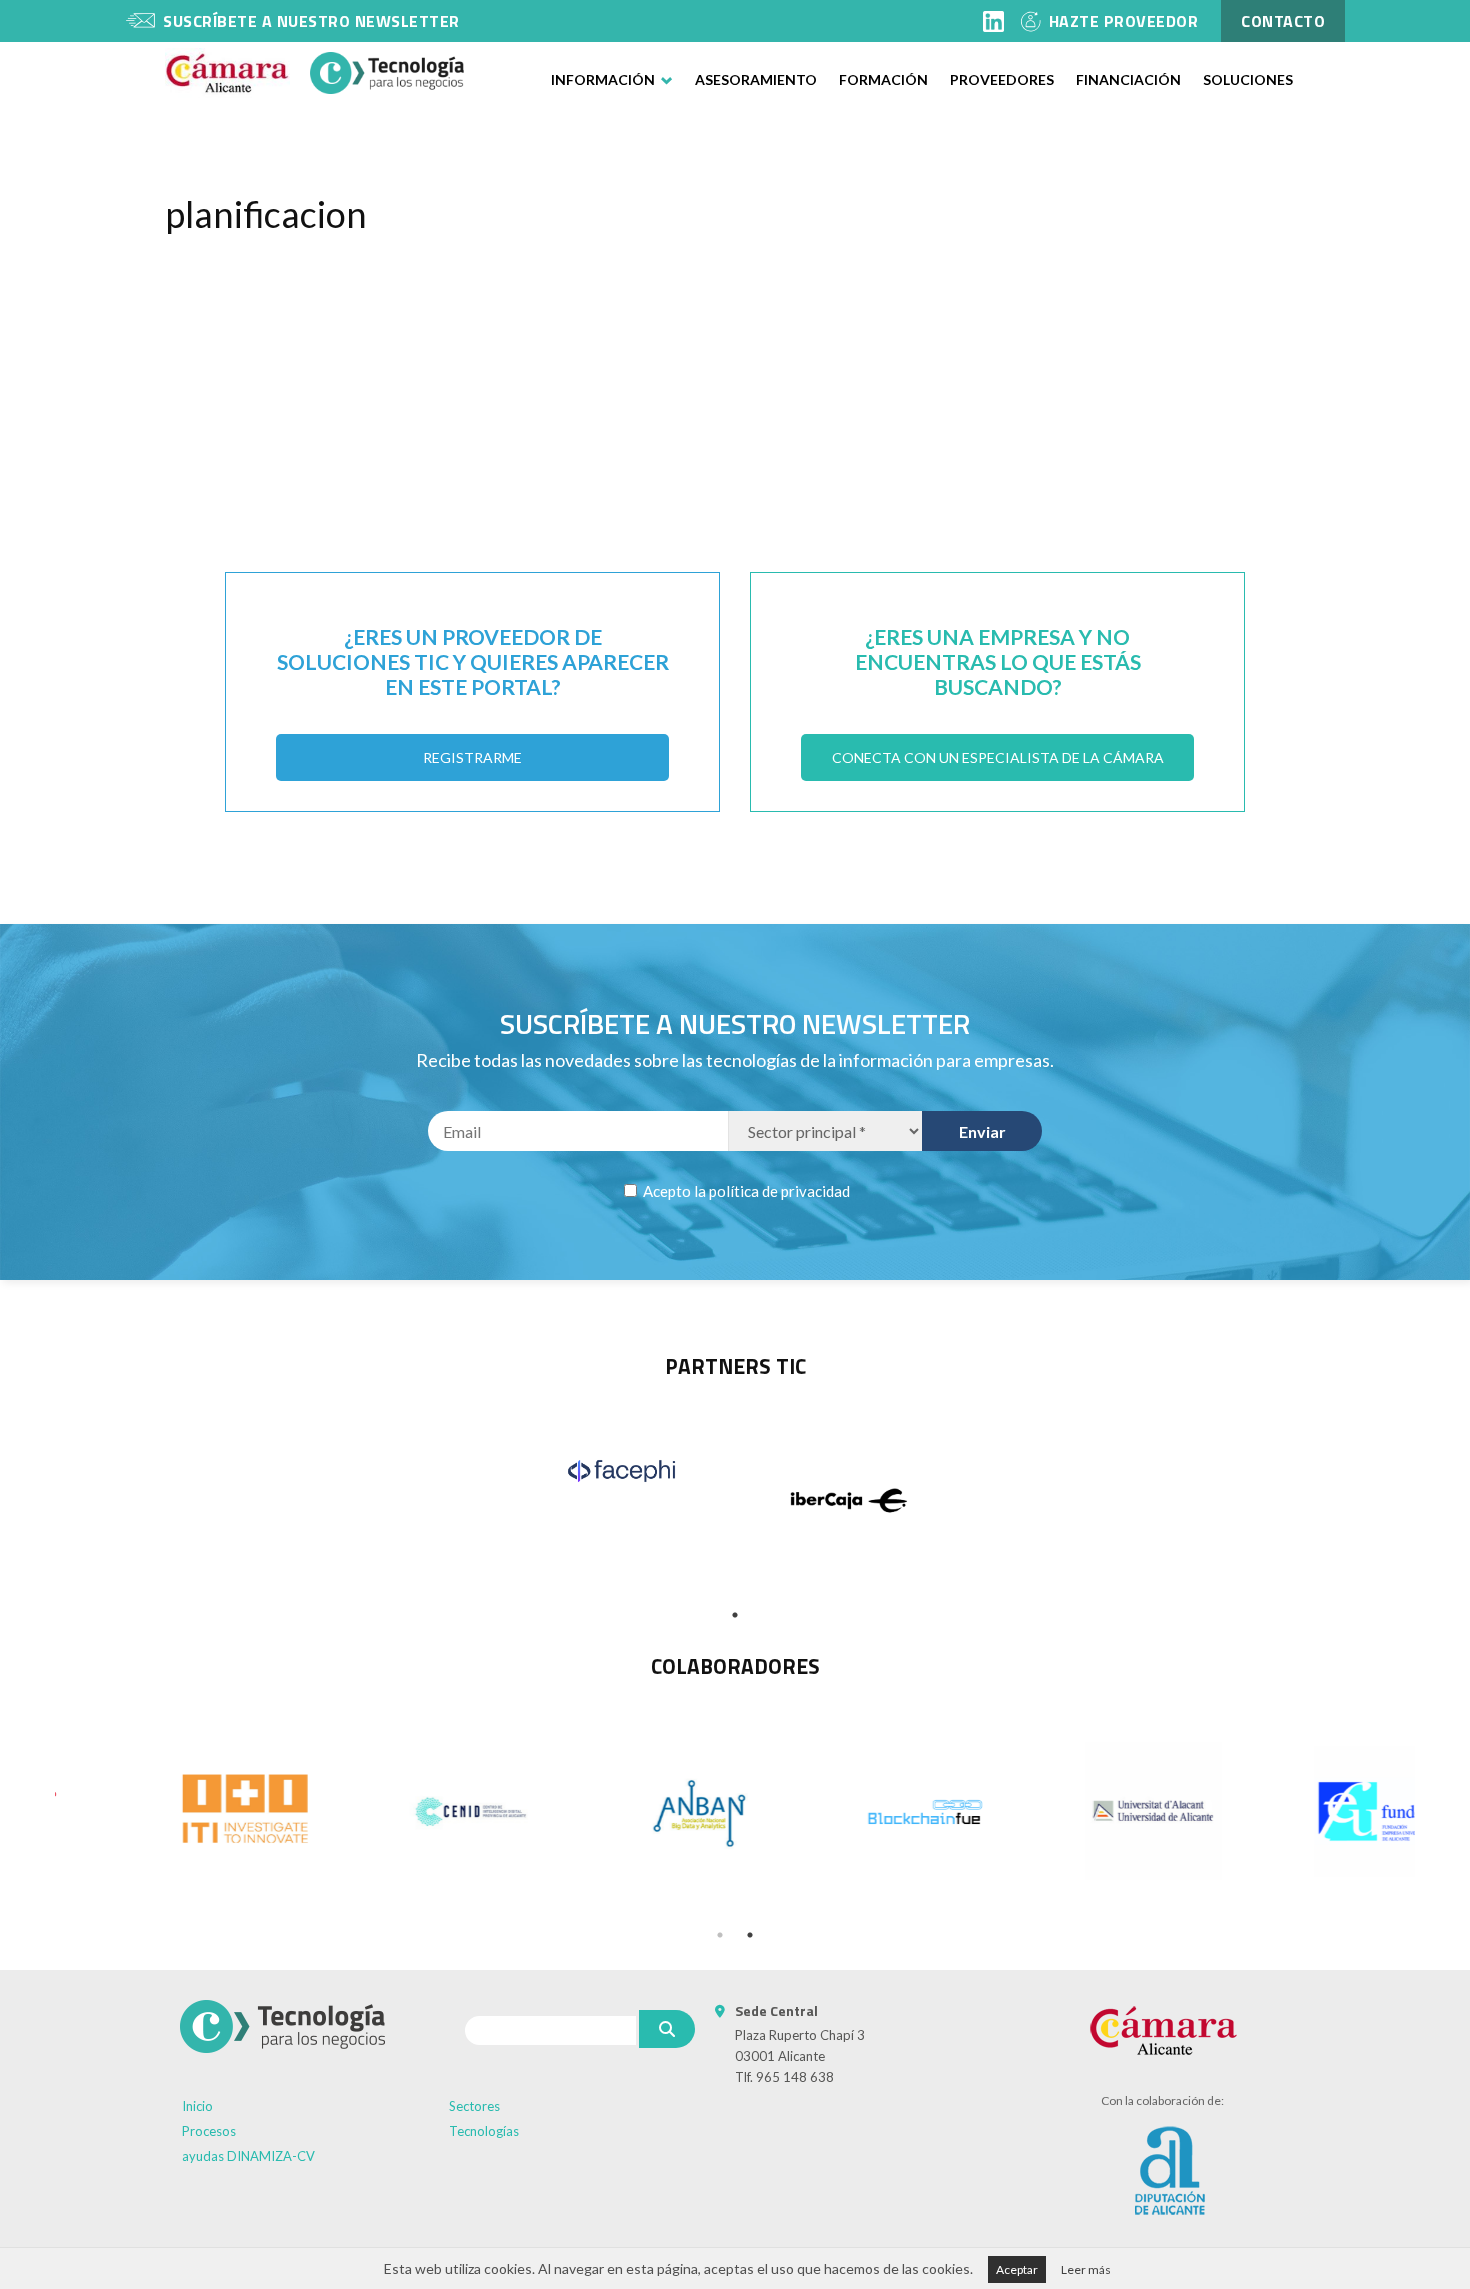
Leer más (1086, 2269)
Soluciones (1248, 79)
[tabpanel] (621, 1471)
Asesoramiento (756, 79)
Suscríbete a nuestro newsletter (311, 21)
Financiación (1128, 79)
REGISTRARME (472, 757)
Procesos (209, 2131)
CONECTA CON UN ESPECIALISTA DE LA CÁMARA (998, 757)
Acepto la (745, 1191)
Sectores (474, 2106)
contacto (1283, 21)
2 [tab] (750, 1935)
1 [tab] (735, 1615)
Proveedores (1002, 79)
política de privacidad (779, 1191)
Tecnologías (484, 2131)
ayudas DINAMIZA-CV (248, 2156)
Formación (883, 79)
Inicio (197, 2106)
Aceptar (1017, 2269)
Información (603, 79)
